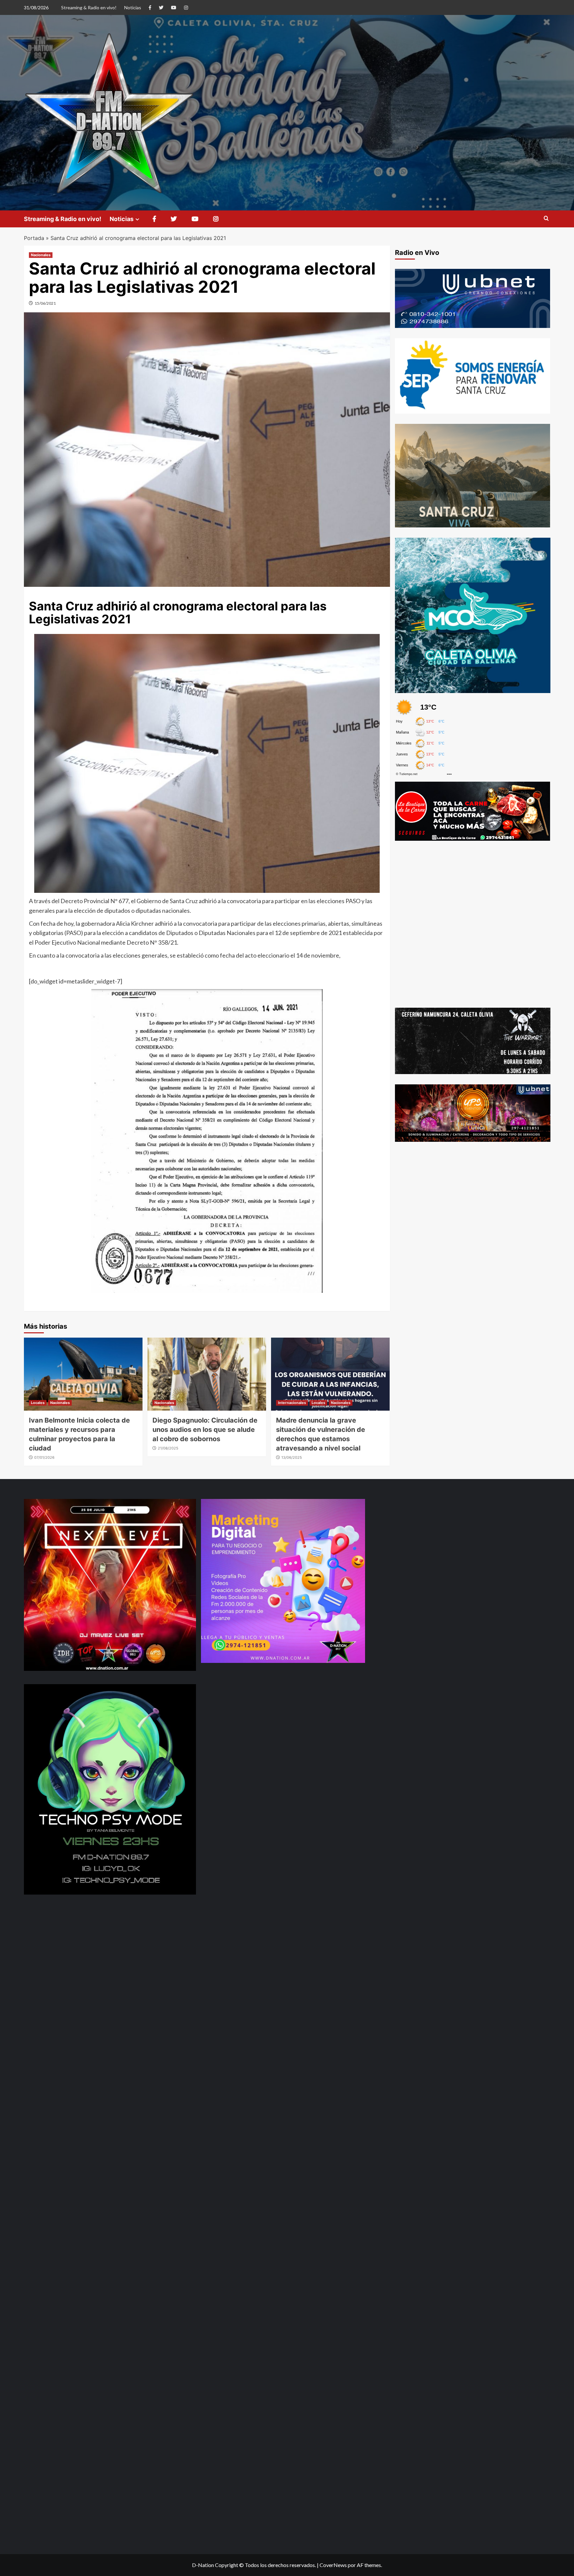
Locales (38, 1403)
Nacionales (41, 255)
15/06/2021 (45, 303)
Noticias (133, 7)
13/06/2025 (292, 1457)
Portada (34, 238)
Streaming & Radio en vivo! (89, 7)
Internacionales (292, 1403)
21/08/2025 (168, 1448)
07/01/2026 (44, 1457)
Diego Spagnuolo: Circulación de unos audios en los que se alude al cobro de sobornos (205, 1430)
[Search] (546, 219)
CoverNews (333, 2565)
